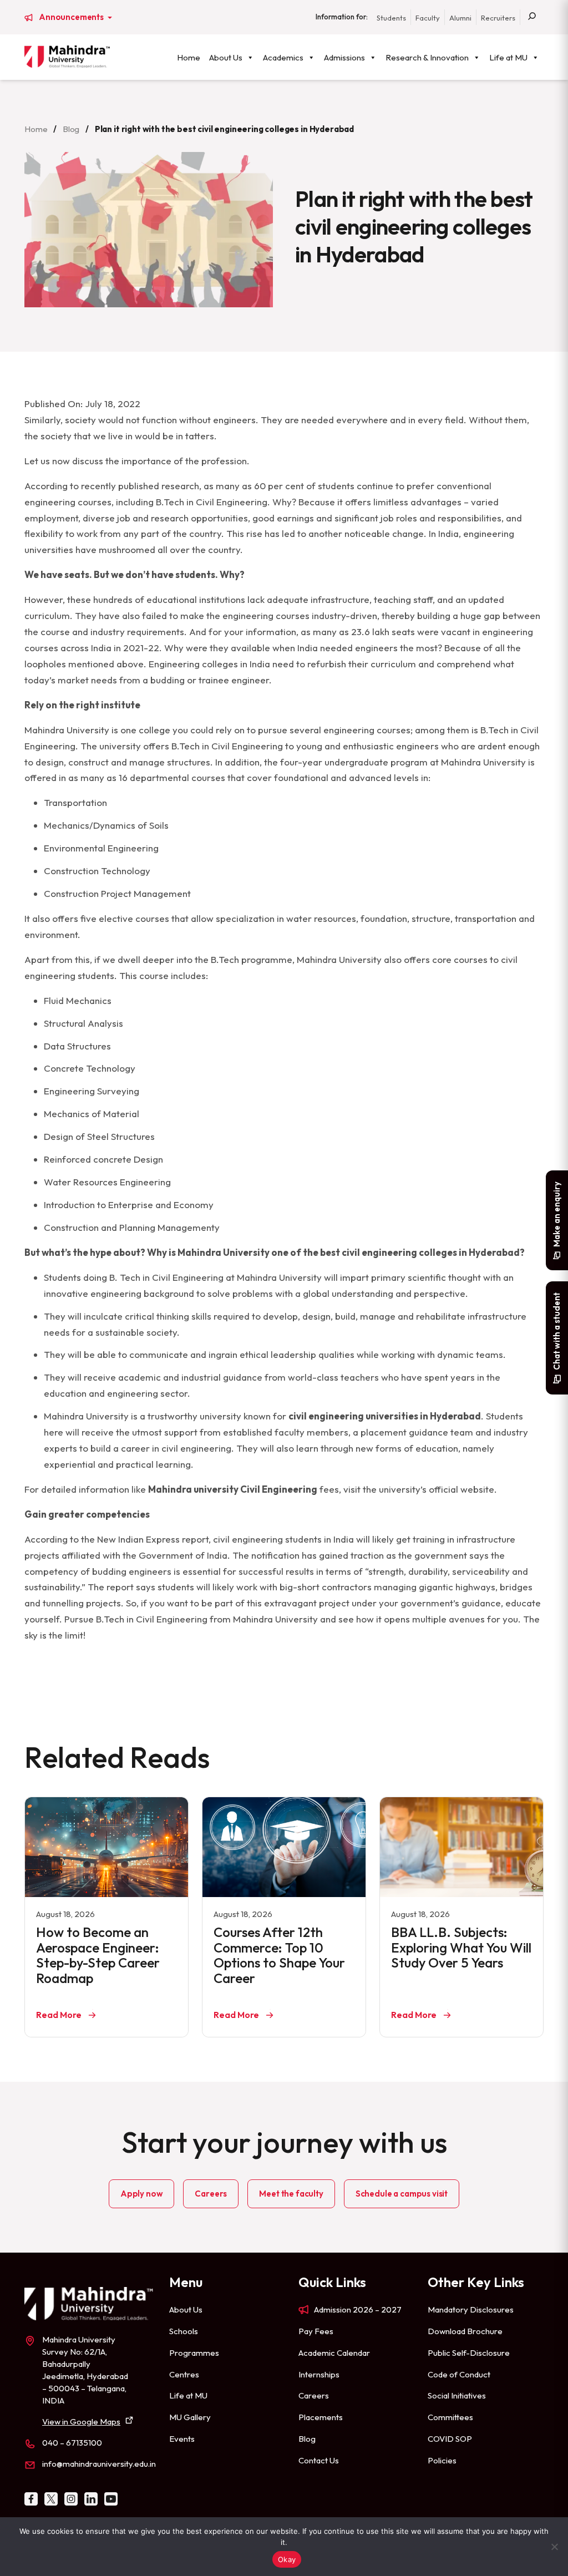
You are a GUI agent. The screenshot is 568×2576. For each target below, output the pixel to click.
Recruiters (498, 18)
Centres (184, 2374)
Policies (442, 2460)
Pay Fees (316, 2331)
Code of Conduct (459, 2374)
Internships (319, 2374)
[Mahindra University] (67, 57)
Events (182, 2439)
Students (391, 18)
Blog (71, 129)
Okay (287, 2559)
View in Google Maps (81, 2422)
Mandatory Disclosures (471, 2309)
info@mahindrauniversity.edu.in (99, 2464)
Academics (283, 57)
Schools (184, 2331)
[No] (554, 2547)
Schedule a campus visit (402, 2194)
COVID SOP (450, 2439)
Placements (321, 2417)
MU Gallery (190, 2417)
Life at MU (508, 57)
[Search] (532, 17)
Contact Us (319, 2460)
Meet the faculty (291, 2194)
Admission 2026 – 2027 (358, 2309)
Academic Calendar (334, 2353)
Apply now (142, 2194)
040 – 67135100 (72, 2443)
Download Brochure (465, 2331)
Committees (450, 2417)
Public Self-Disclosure (469, 2353)
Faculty (428, 18)
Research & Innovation (427, 57)
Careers (211, 2194)
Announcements (72, 17)
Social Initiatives (457, 2395)
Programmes (194, 2353)
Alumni (460, 18)
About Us (226, 57)
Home (189, 57)
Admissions (344, 57)
